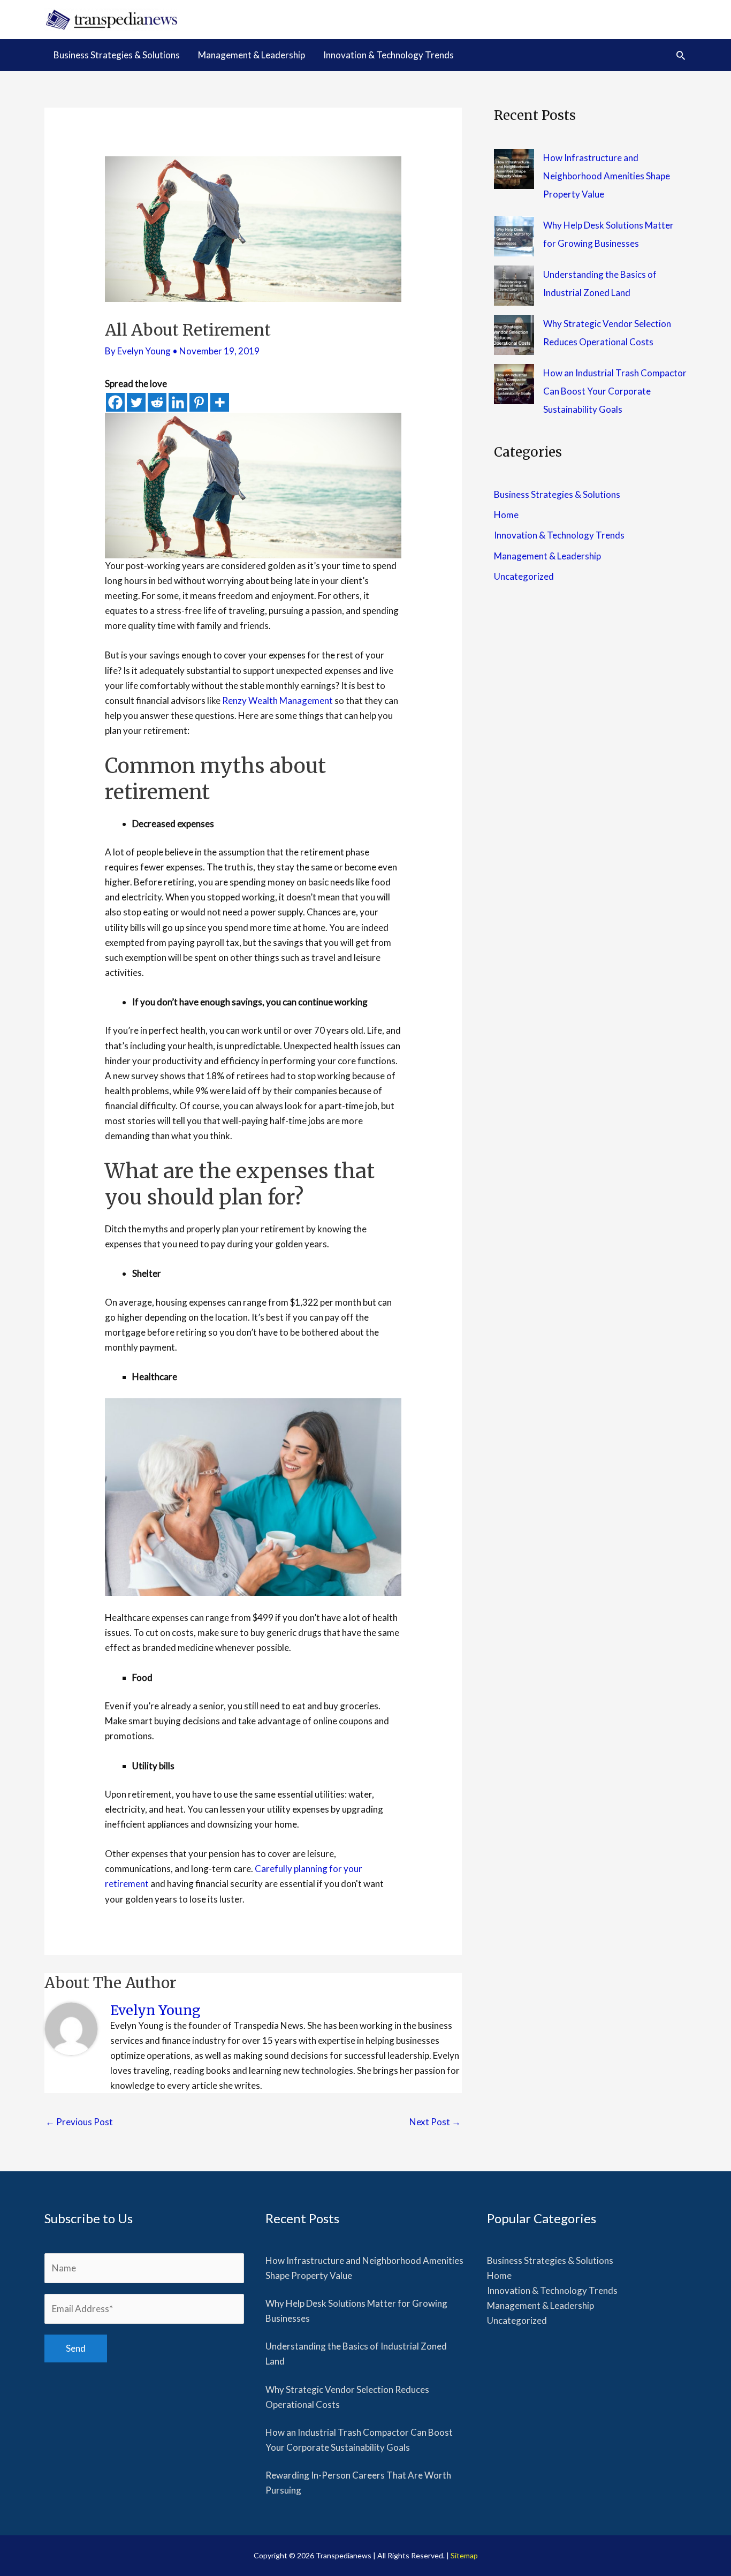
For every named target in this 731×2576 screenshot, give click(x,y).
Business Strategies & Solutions (557, 494)
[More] (220, 402)
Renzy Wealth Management (277, 700)
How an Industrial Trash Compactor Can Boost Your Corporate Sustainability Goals (615, 391)
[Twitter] (136, 402)
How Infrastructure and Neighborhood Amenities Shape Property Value (607, 176)
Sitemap (464, 2555)
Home (506, 515)
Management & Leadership (547, 556)
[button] (681, 55)
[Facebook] (115, 402)
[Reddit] (157, 402)
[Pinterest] (199, 402)
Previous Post (79, 2122)
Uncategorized (524, 576)
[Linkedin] (178, 402)
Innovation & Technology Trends (559, 535)
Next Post (435, 2122)
